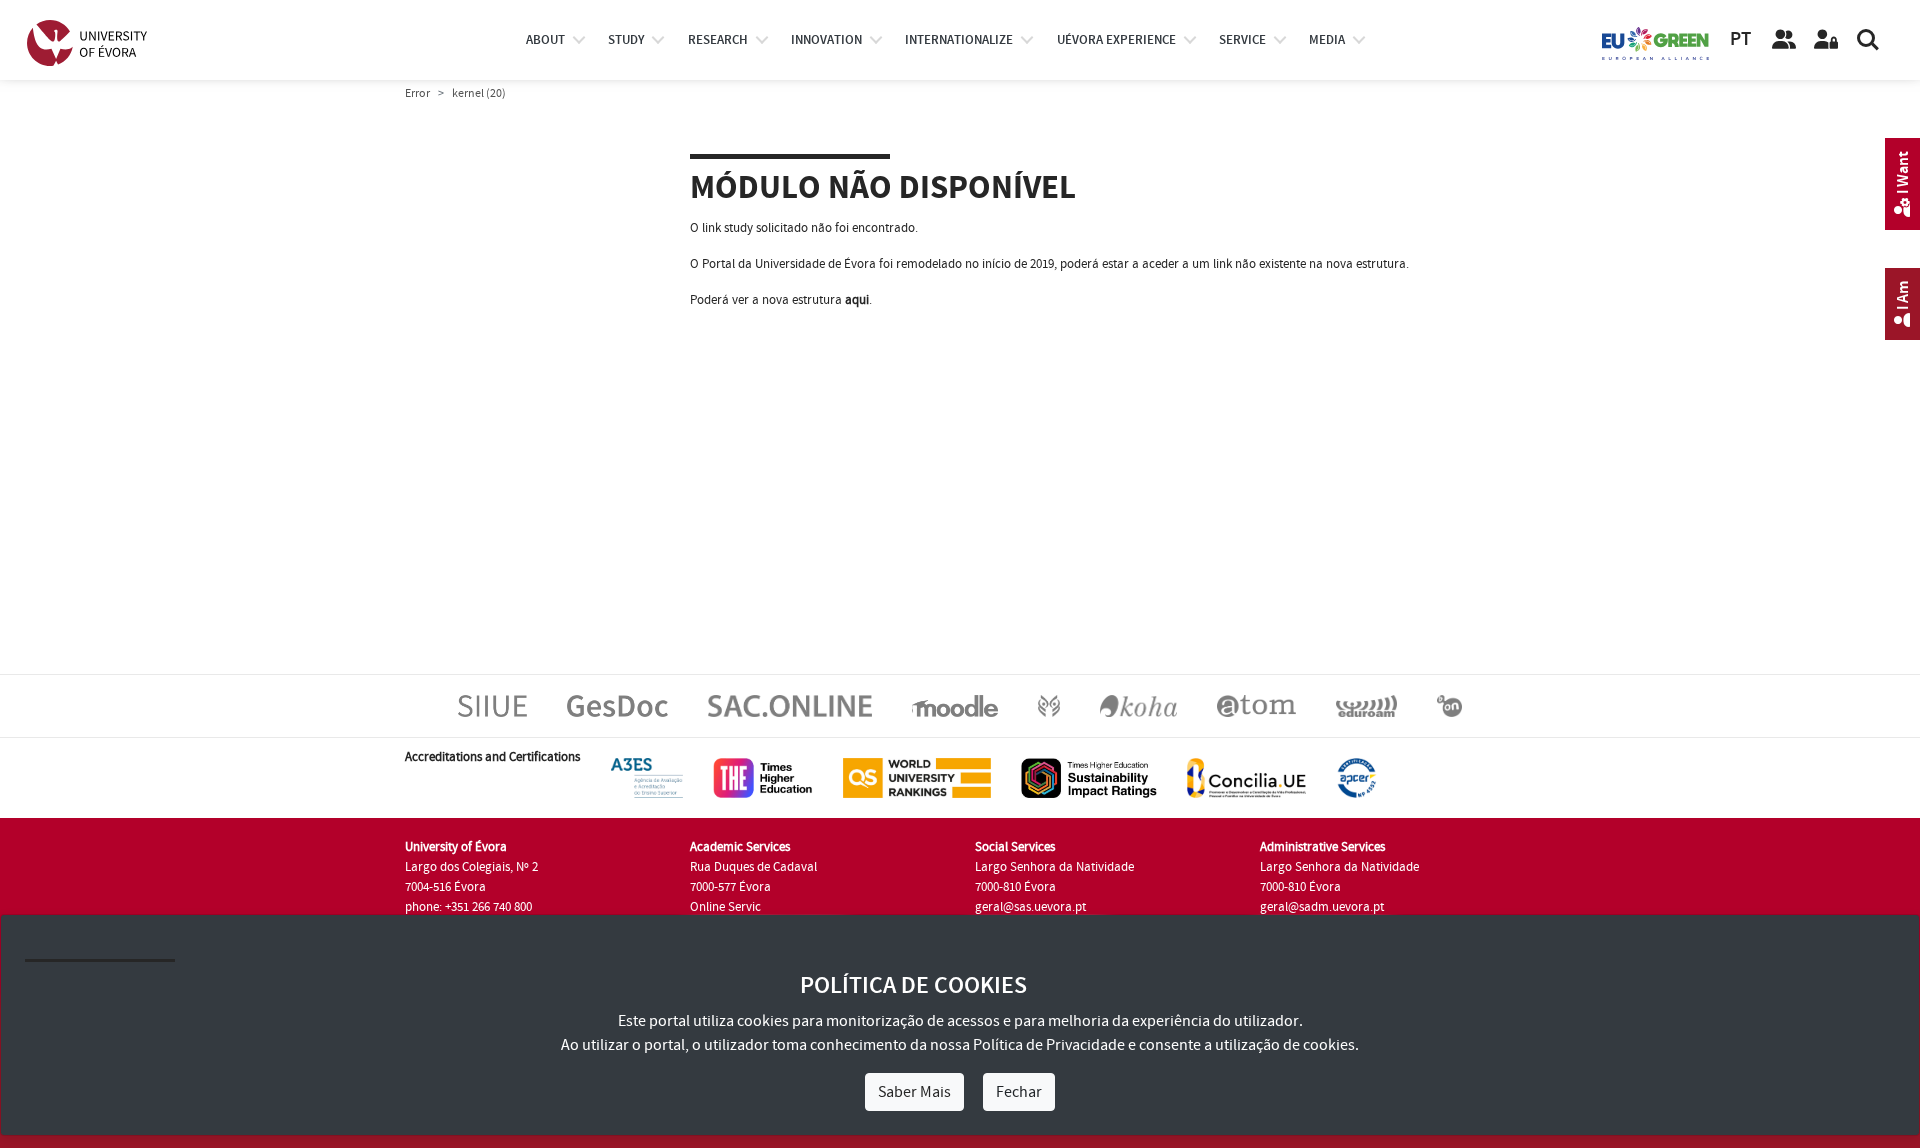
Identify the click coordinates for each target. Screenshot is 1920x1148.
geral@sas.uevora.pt (1030, 907)
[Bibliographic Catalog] (1138, 705)
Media (1327, 40)
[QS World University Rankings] (917, 777)
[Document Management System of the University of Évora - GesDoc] (617, 705)
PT (1740, 39)
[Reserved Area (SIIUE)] (1826, 40)
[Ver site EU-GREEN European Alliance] (1656, 42)
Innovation (826, 40)
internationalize (959, 40)
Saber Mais (914, 1092)
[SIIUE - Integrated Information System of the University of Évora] (492, 705)
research (718, 40)
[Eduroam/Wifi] (1366, 705)
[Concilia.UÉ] (1246, 777)
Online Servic (725, 907)
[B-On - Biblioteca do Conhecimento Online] (1449, 705)
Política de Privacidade (1049, 1045)
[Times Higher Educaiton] (763, 777)
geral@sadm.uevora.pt (1322, 907)
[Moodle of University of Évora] (954, 705)
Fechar (1019, 1092)
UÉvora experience (1116, 40)
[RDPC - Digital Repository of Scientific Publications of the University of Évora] (1049, 705)
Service (1242, 40)
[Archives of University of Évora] (1256, 705)
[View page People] (1784, 40)
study (626, 40)
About (545, 40)
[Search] (1868, 40)
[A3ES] (647, 777)
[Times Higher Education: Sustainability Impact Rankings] (1089, 777)
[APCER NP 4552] (1356, 777)
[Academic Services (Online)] (790, 705)
